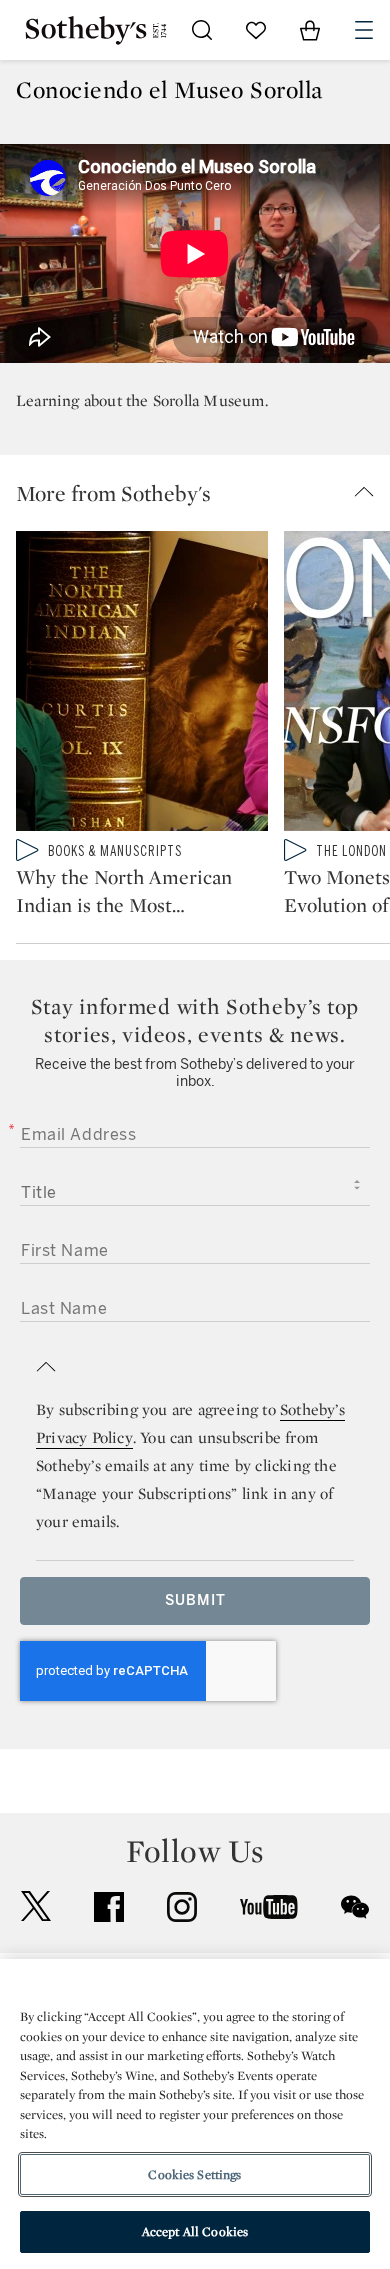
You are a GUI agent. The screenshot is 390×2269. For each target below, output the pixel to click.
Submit (195, 1600)
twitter (36, 1906)
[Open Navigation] (364, 30)
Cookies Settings (194, 2174)
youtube (269, 1907)
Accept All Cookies (195, 2231)
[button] (203, 493)
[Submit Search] (202, 30)
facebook (109, 1907)
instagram (182, 1907)
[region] (195, 2114)
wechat (355, 1907)
